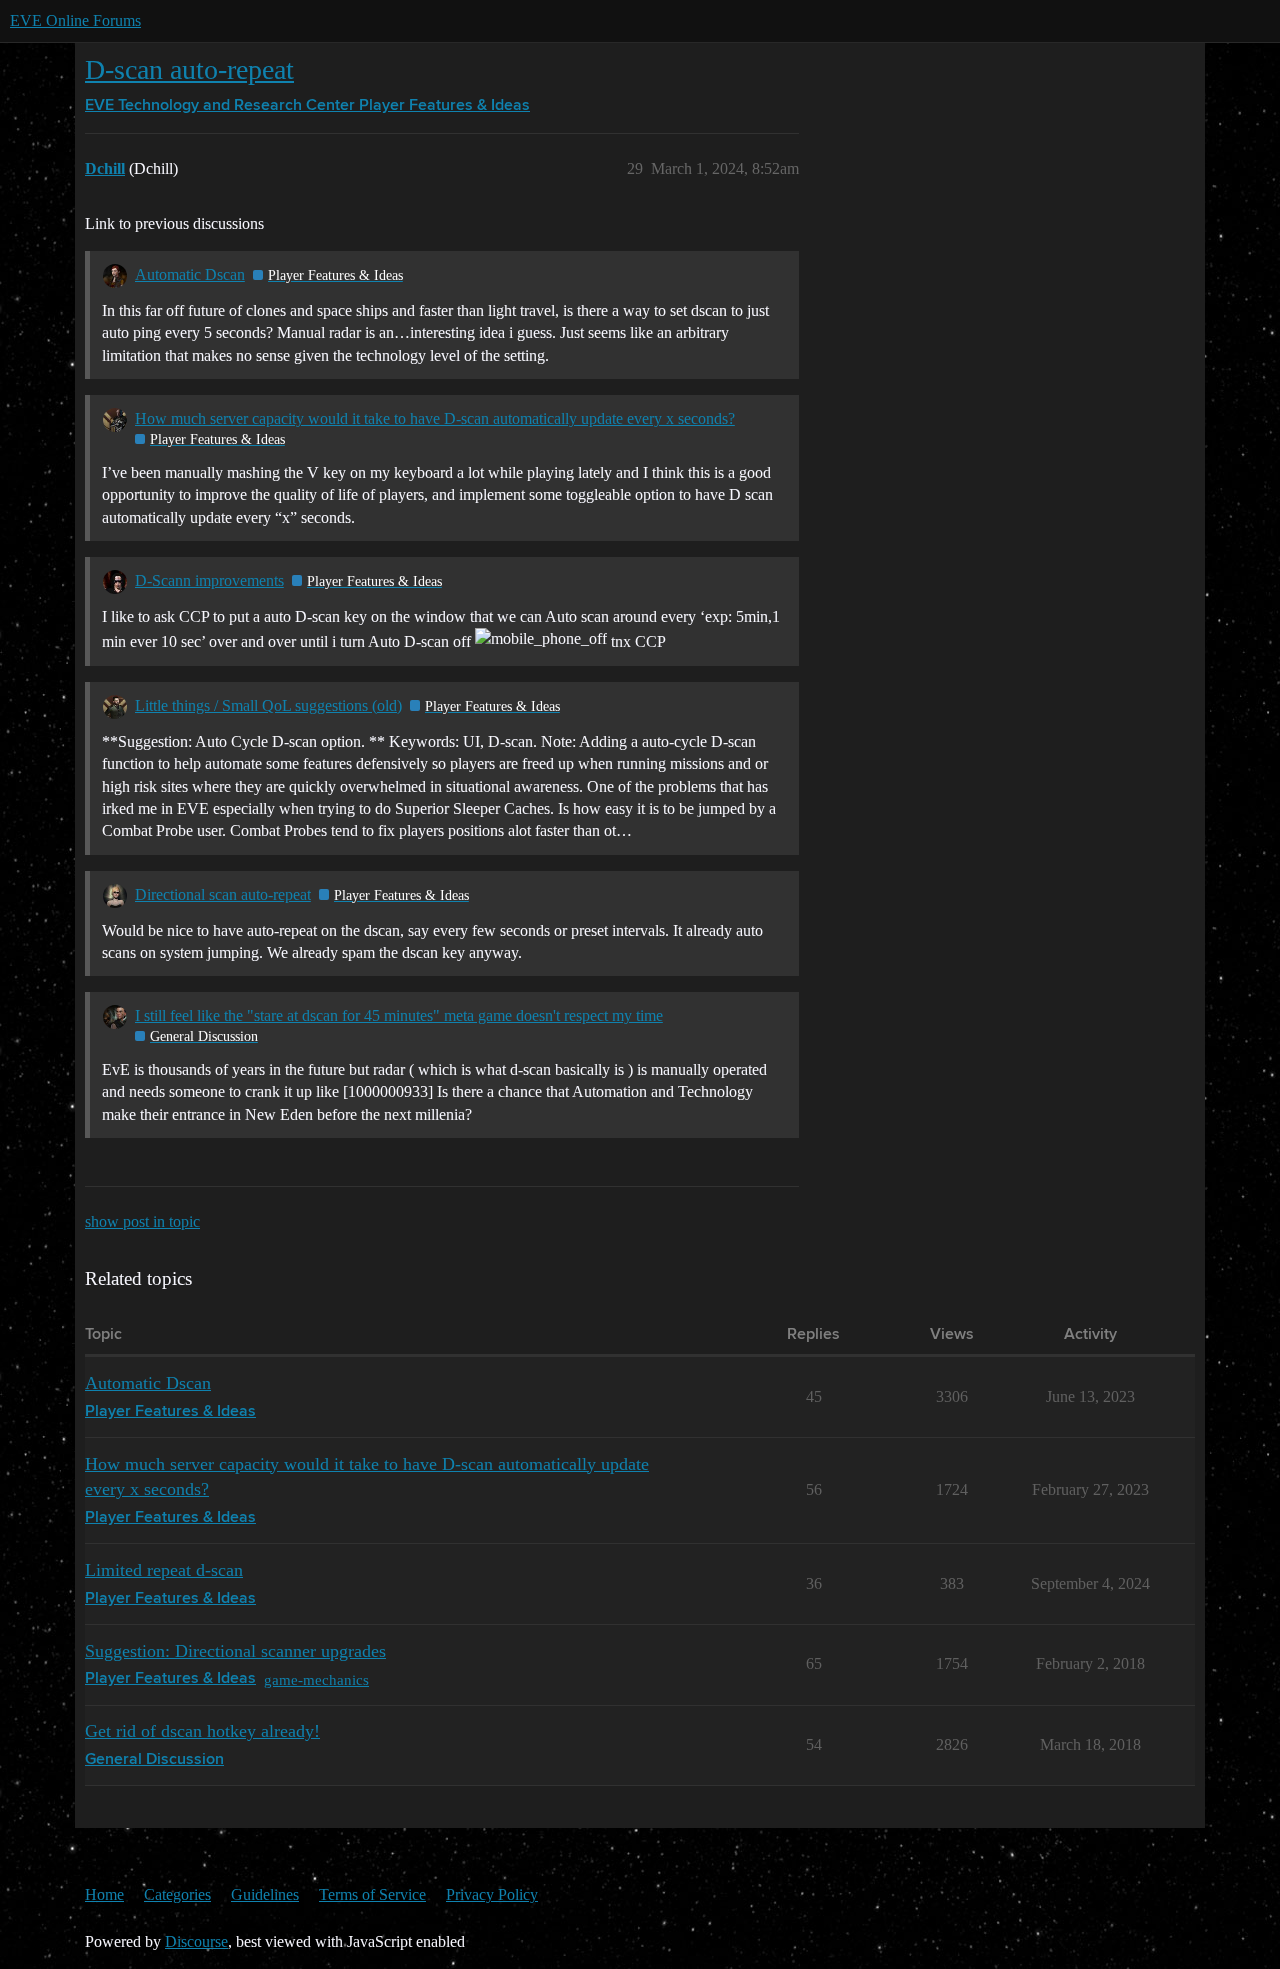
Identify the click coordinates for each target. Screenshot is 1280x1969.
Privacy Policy (492, 1894)
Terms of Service (372, 1894)
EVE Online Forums (75, 20)
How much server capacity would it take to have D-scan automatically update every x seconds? (435, 418)
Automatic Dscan (190, 274)
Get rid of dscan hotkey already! (202, 1731)
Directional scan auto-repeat (223, 894)
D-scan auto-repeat (189, 69)
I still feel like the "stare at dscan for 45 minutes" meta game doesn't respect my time (399, 1015)
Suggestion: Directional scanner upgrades (235, 1651)
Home (104, 1894)
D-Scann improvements (209, 580)
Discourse (196, 1941)
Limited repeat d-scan (164, 1570)
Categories (177, 1894)
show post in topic (142, 1221)
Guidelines (265, 1894)
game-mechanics (316, 1679)
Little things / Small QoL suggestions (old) (268, 705)
